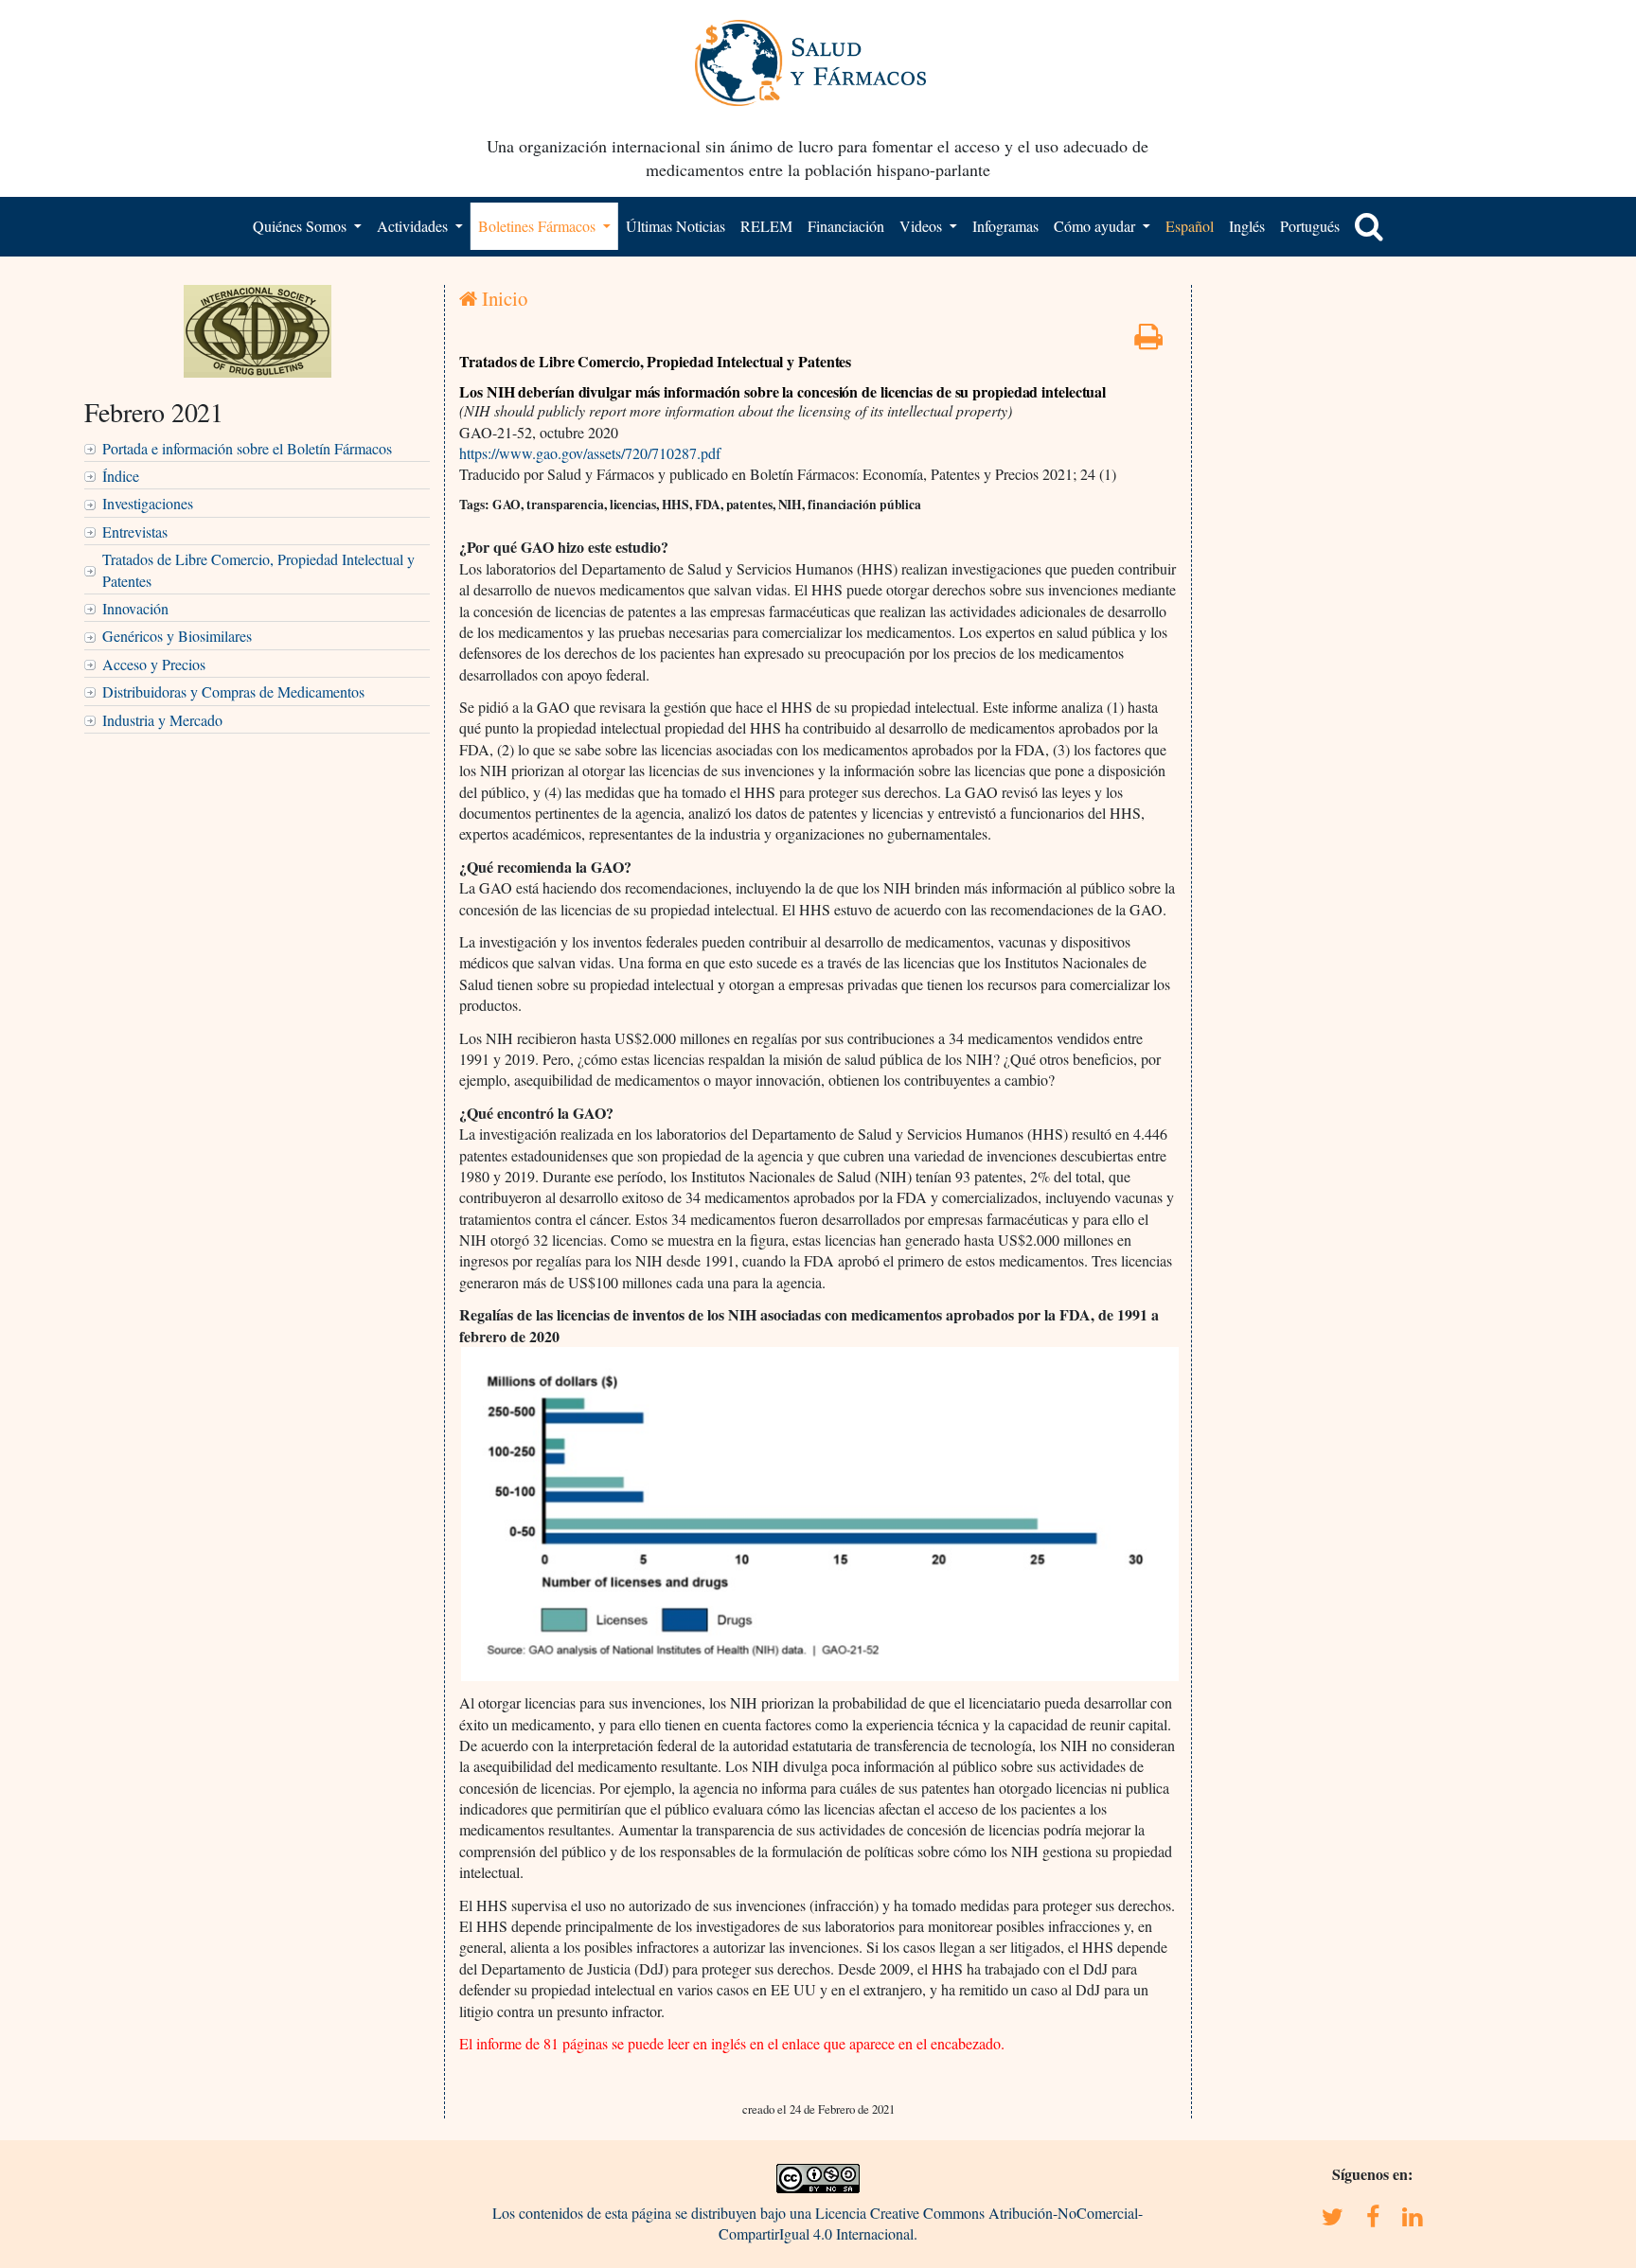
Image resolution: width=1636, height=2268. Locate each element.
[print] (1148, 341)
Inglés (1247, 226)
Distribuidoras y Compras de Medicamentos (233, 691)
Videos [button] (923, 226)
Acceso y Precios (154, 664)
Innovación (135, 608)
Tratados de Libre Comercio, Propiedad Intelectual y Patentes (258, 569)
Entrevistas (135, 532)
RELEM (766, 226)
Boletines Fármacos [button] (539, 226)
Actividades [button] (414, 226)
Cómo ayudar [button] (1096, 226)
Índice (121, 476)
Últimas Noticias (676, 226)
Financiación (846, 226)
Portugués (1310, 226)
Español (1190, 226)
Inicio (502, 298)
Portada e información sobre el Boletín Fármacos (247, 448)
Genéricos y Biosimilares (177, 636)
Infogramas (1005, 226)
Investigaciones (148, 503)
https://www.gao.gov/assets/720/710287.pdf (590, 453)
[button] (1369, 226)
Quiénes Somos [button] (302, 226)
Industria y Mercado (162, 720)
